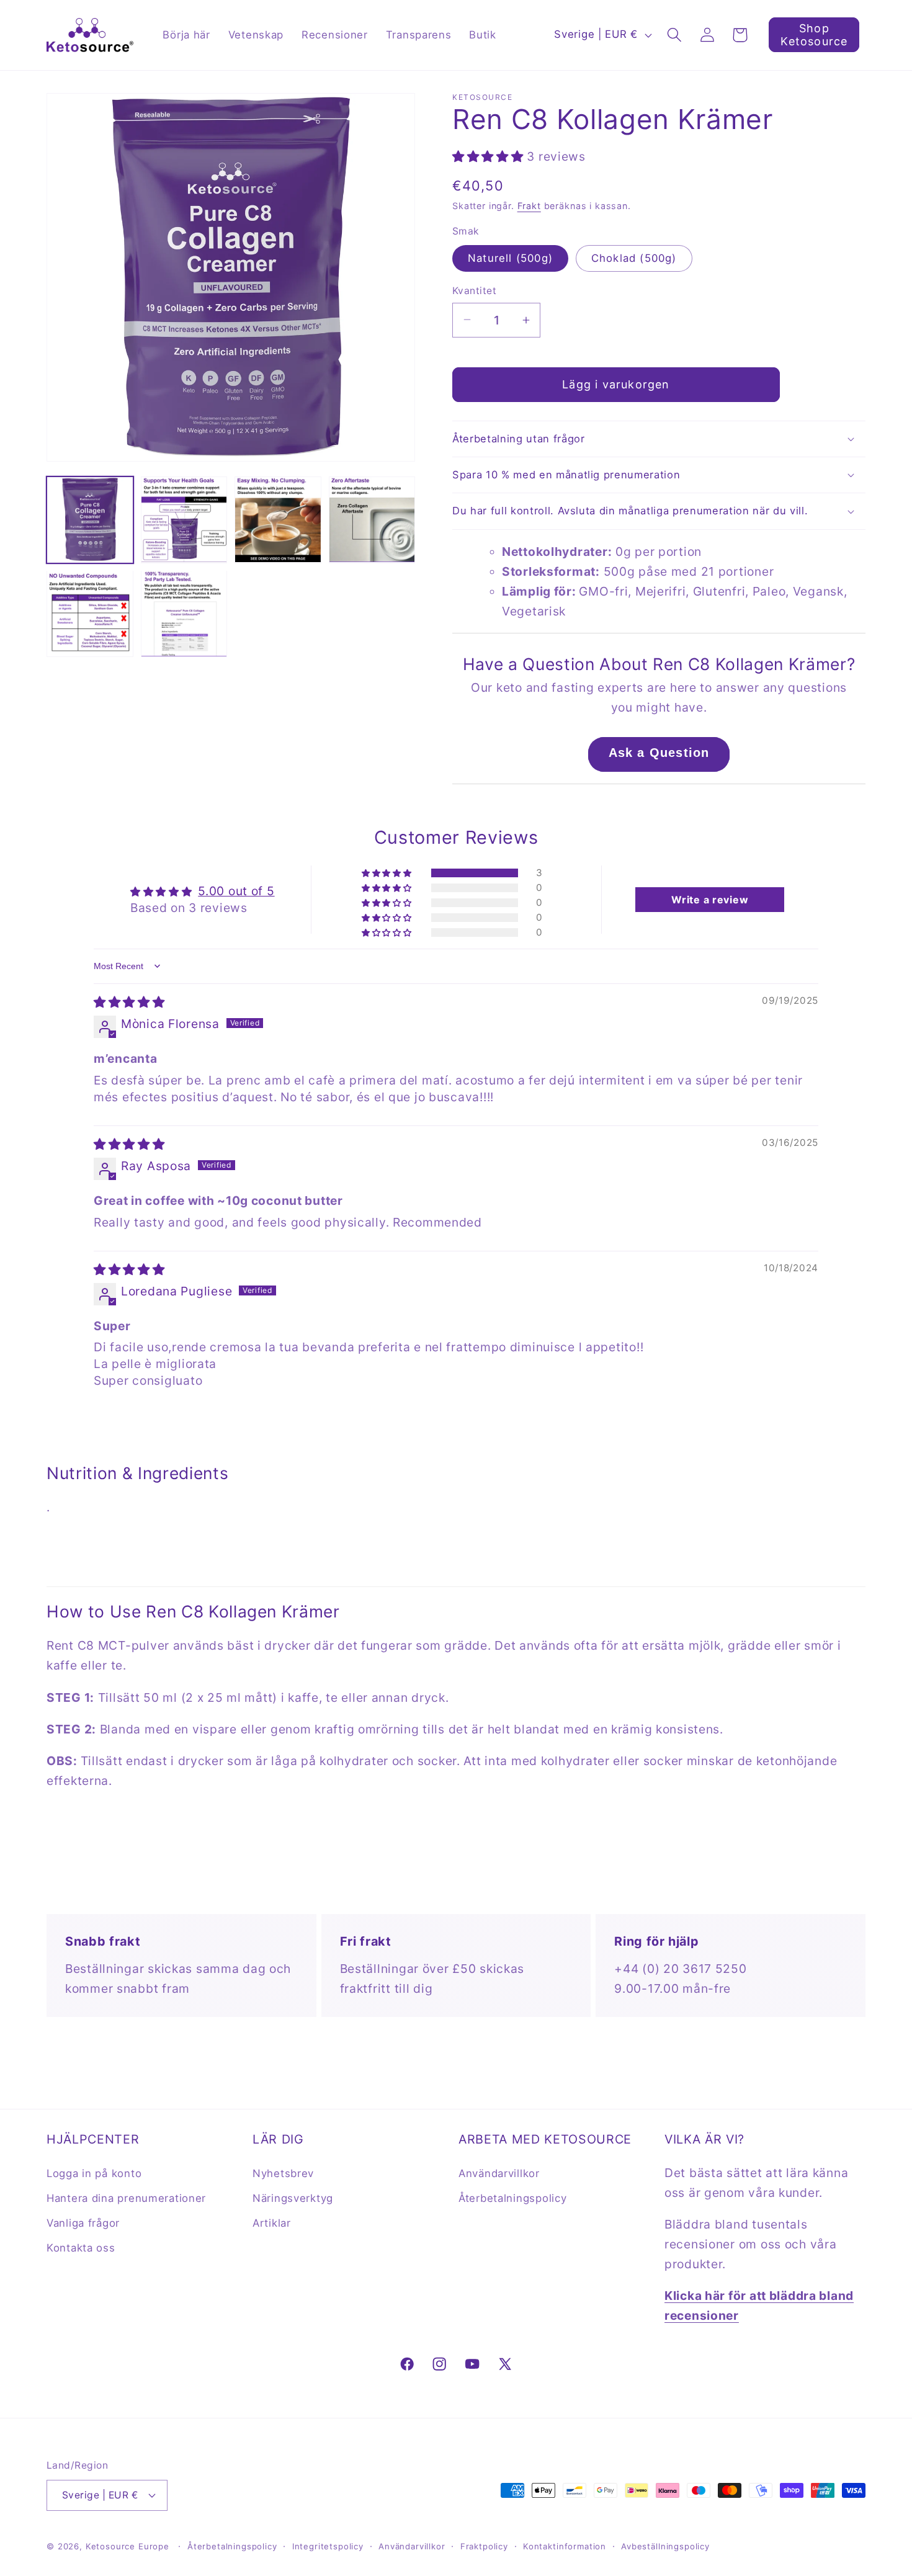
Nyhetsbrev (283, 2173)
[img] (129, 1002)
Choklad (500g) (634, 258)
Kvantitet (474, 291)
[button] (674, 35)
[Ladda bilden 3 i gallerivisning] (184, 520)
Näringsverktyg (293, 2198)
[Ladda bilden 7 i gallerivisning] (184, 614)
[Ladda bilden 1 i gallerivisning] (90, 520)
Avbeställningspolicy (665, 2546)
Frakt (529, 206)
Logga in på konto (94, 2173)
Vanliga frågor (83, 2223)
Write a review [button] (710, 900)
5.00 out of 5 (236, 891)
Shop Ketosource (814, 35)
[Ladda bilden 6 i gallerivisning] (90, 614)
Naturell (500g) (510, 258)
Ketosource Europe (127, 2546)
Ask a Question (659, 753)
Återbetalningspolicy (512, 2198)
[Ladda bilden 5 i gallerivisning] (372, 520)
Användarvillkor (499, 2173)
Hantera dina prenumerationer (126, 2198)
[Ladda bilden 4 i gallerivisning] (278, 520)
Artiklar (272, 2223)
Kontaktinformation (565, 2546)
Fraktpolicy (484, 2546)
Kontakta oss (81, 2248)
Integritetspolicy (328, 2546)
